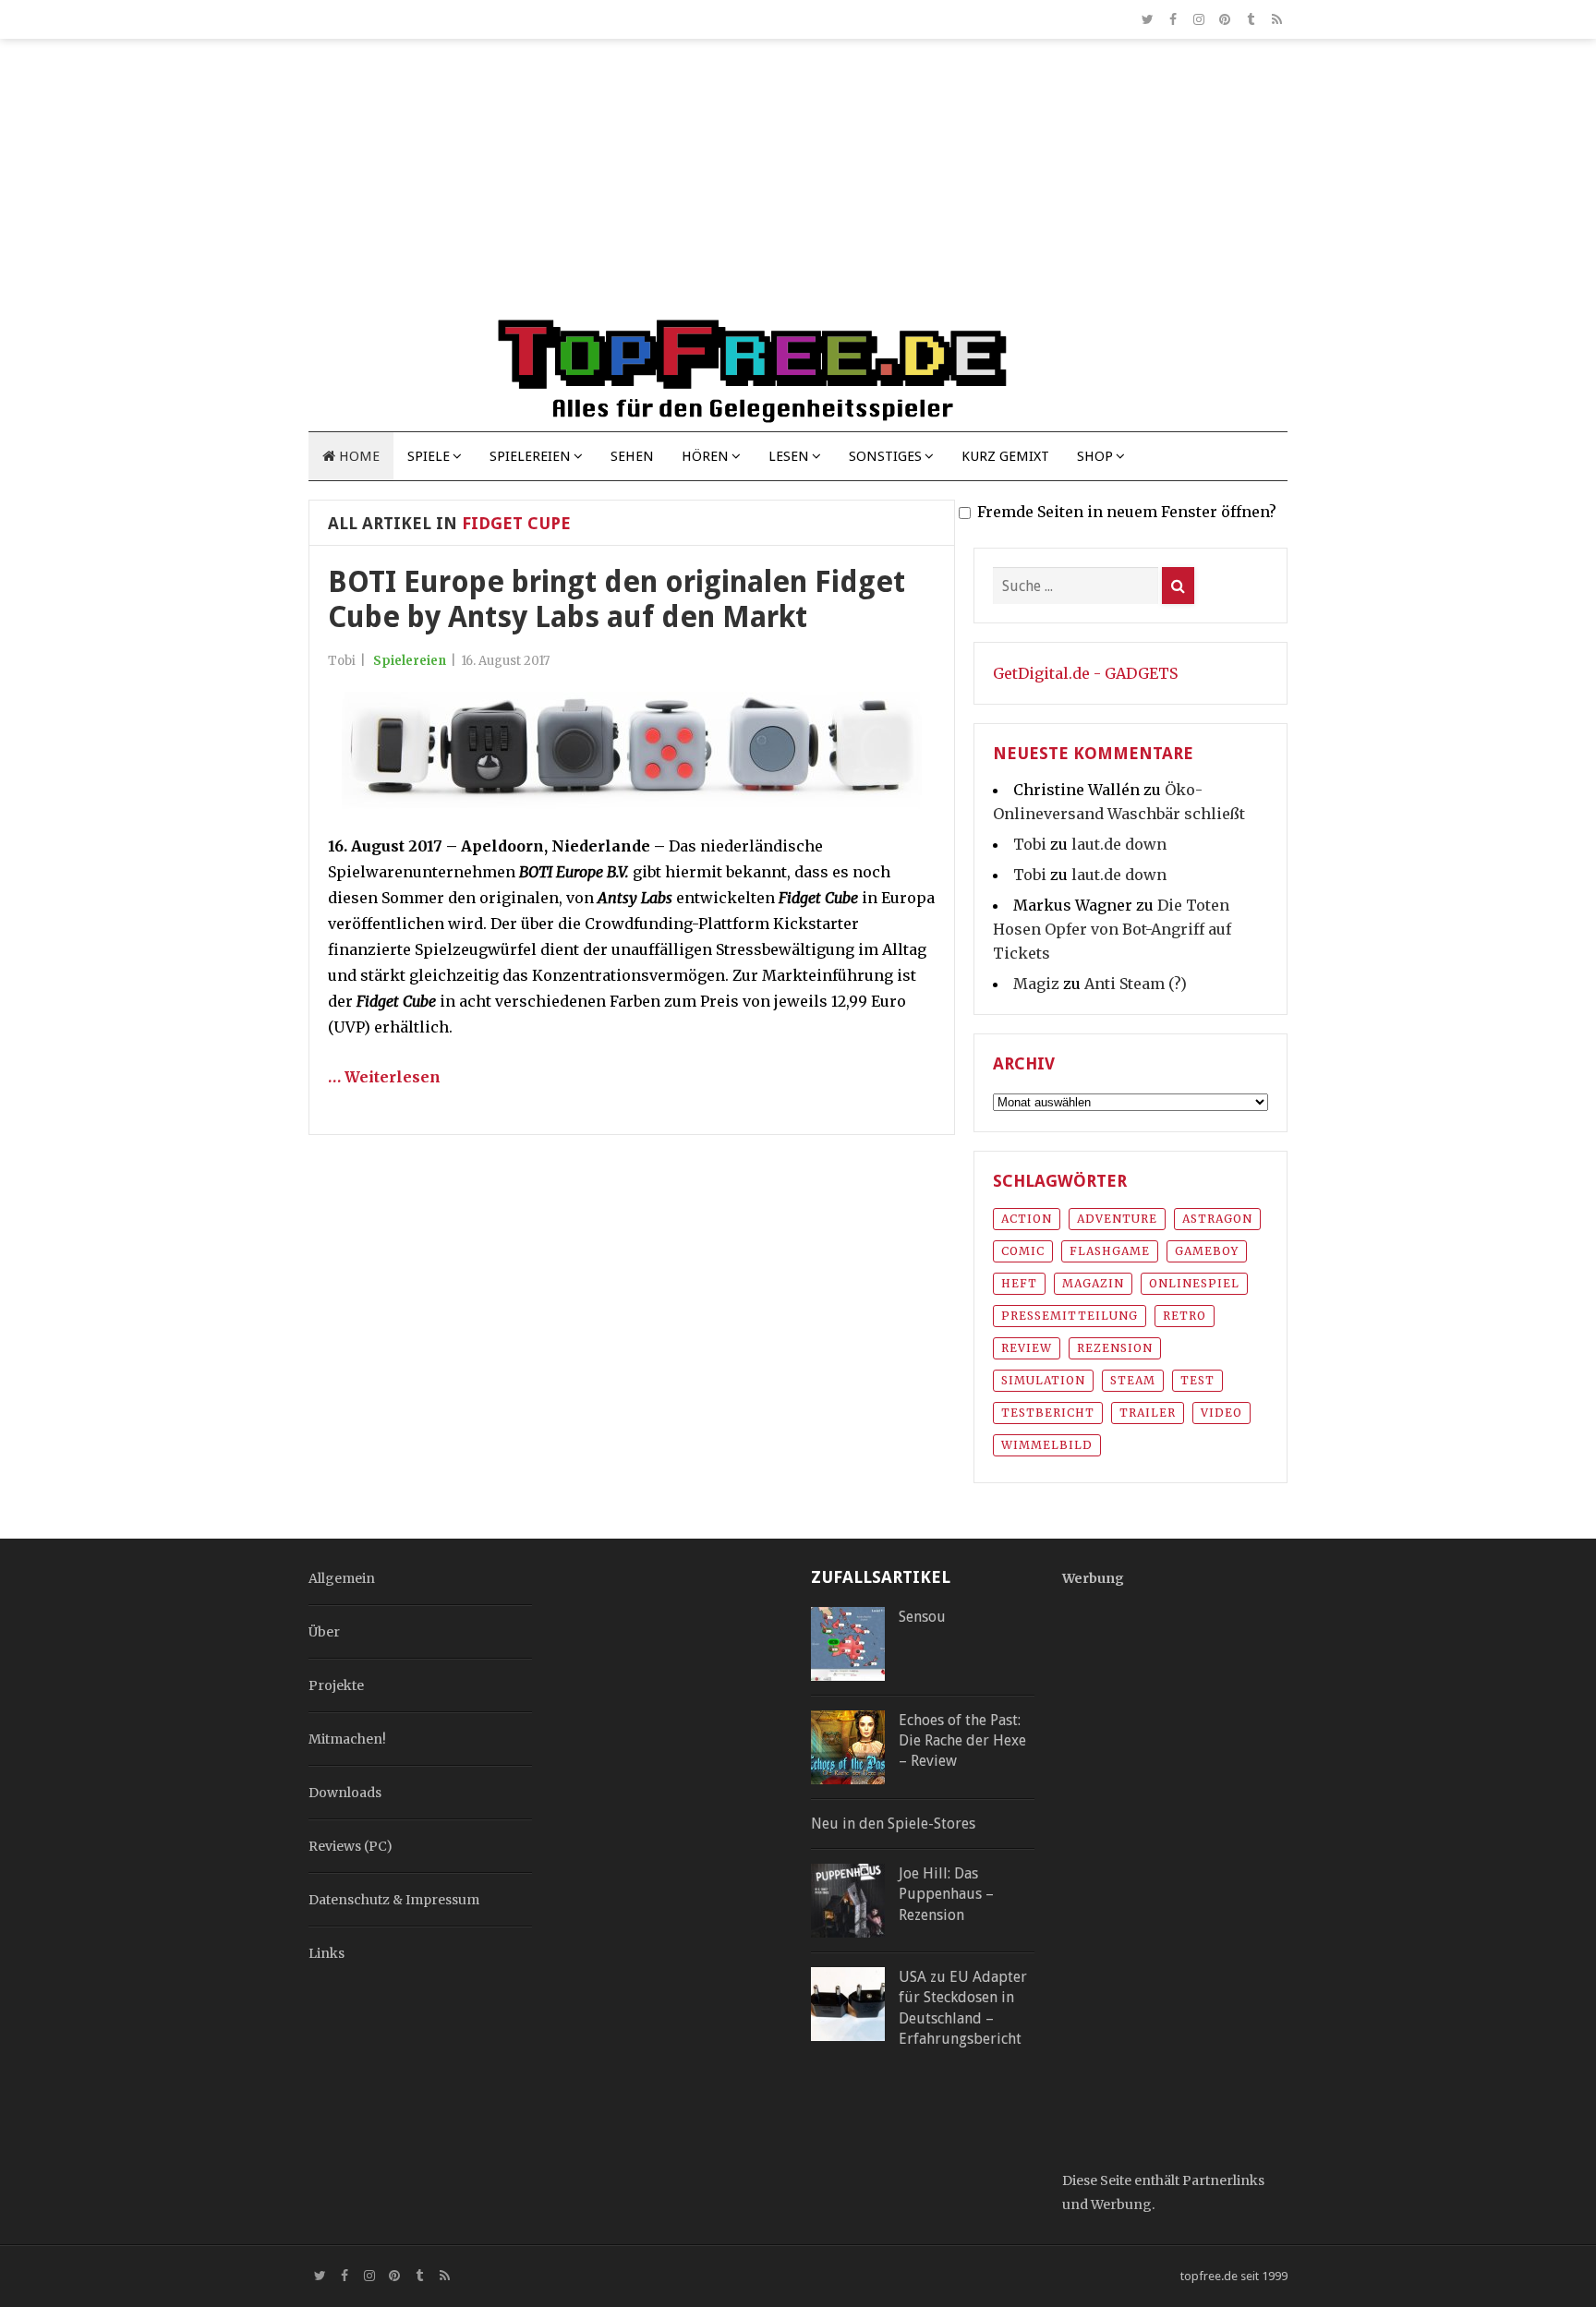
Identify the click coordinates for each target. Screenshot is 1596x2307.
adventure (1117, 1219)
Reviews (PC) (351, 1846)
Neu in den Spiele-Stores (893, 1824)
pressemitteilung (1070, 1316)
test (1197, 1380)
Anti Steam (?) (1136, 984)
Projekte (336, 1685)
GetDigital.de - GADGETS (1085, 673)
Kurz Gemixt (1005, 456)
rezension (1115, 1348)
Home (357, 456)
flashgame (1110, 1251)
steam (1133, 1380)
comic (1023, 1251)
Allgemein (342, 1578)
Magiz (1036, 984)
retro (1185, 1316)
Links (326, 1953)
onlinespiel (1194, 1283)
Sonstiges (885, 456)
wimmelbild (1047, 1445)
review (1027, 1348)
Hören (705, 456)
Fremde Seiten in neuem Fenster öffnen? (1127, 512)
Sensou (922, 1617)
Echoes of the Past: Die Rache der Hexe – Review (962, 1741)
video (1221, 1413)
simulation (1043, 1380)
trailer (1148, 1413)
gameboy (1207, 1251)
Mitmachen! (347, 1739)
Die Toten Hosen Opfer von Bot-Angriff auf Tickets (1112, 929)
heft (1019, 1283)
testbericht (1048, 1413)
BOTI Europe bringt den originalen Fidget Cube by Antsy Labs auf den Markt (617, 599)
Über (324, 1632)
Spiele (429, 456)
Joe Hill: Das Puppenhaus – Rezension (946, 1894)
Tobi (1030, 844)
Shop (1095, 456)
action (1027, 1219)
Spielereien (530, 456)
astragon (1217, 1219)
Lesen (789, 456)
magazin (1093, 1283)
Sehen (632, 456)
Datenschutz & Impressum (394, 1900)
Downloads (345, 1793)
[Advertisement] (798, 187)
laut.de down (1119, 844)
